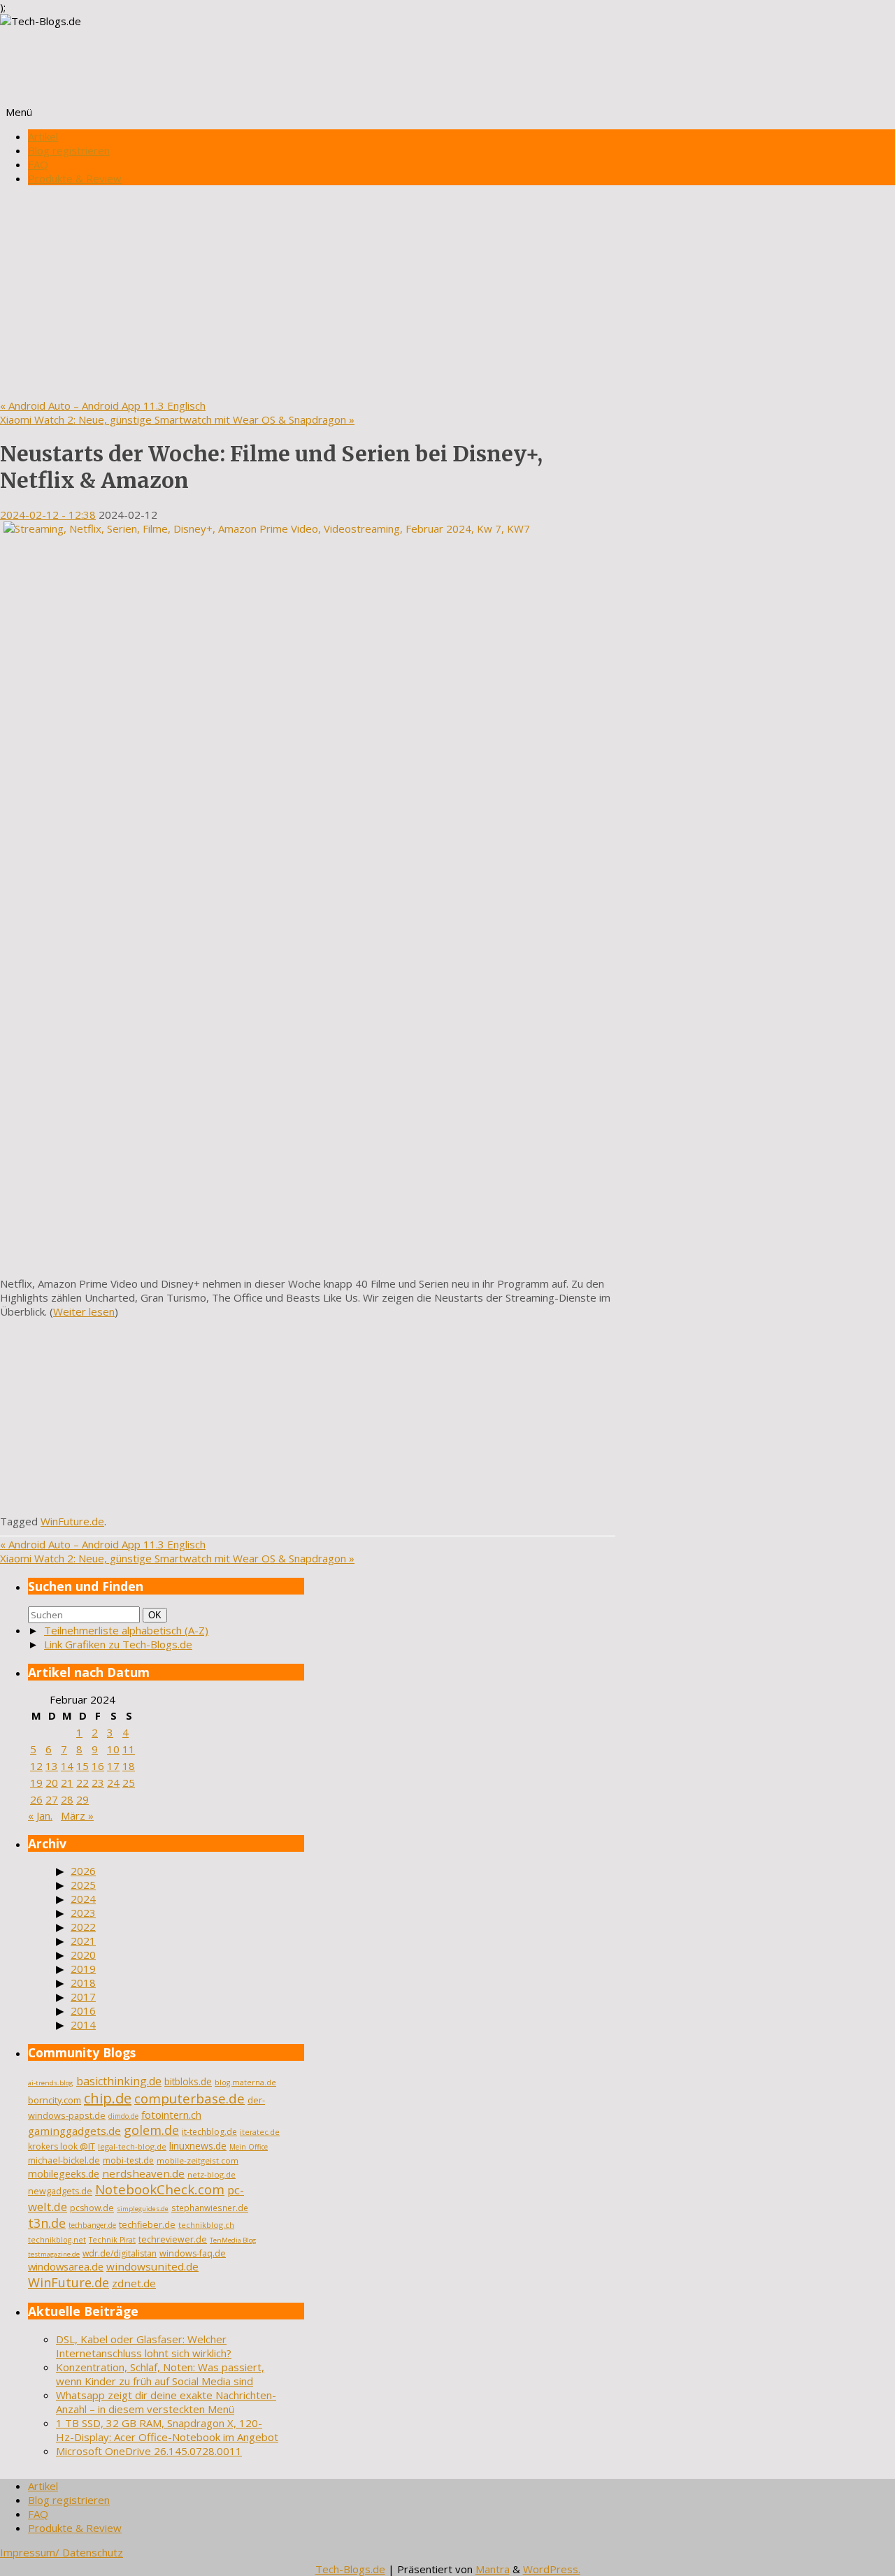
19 (36, 1783)
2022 (83, 1927)
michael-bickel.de (64, 2160)
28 (67, 1799)
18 (129, 1766)
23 (98, 1783)
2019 (83, 1969)
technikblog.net (57, 2240)
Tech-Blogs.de (350, 2569)
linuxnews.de (198, 2146)
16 (98, 1766)
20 (52, 1783)
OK (157, 1615)
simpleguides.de (143, 2209)
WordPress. (552, 2569)
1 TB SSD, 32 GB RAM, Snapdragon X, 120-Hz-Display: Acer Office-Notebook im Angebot (167, 2430)
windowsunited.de (152, 2266)
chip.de (108, 2098)
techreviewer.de (173, 2239)
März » (77, 1815)
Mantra (493, 2569)
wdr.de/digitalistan (120, 2253)
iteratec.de (260, 2132)
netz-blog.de (212, 2174)
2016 (83, 2010)
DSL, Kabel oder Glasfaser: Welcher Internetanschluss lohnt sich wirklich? (144, 2346)
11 (129, 1749)
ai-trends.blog (51, 2083)
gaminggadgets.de (74, 2131)
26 (36, 1799)
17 (113, 1766)
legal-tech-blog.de (132, 2146)
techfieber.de (147, 2225)
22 (83, 1783)
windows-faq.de (193, 2253)
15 (83, 1766)
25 (129, 1783)
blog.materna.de (245, 2082)
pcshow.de (92, 2208)
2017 (83, 1996)
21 (67, 1783)
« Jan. (40, 1815)
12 (36, 1766)
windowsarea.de (66, 2266)
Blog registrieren (69, 150)
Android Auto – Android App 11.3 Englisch (103, 405)
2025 (83, 1885)
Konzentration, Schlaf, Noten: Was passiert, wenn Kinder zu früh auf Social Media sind (160, 2374)
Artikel (43, 136)
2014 (83, 2024)
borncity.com (55, 2100)
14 (67, 1766)
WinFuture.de (72, 1521)
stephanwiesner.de (210, 2208)
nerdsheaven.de (143, 2173)
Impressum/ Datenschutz (62, 2552)
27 (52, 1799)
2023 (83, 1913)
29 (83, 1799)
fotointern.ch (171, 2115)
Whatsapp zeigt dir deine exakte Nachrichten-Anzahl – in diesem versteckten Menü (166, 2402)
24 (113, 1783)
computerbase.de (189, 2098)
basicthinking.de (119, 2081)
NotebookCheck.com (160, 2189)
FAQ (38, 164)
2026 (83, 1871)
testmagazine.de (54, 2254)
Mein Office (249, 2147)
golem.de (151, 2130)
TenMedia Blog (233, 2240)
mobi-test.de (128, 2160)
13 (52, 1766)
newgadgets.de (60, 2191)
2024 (83, 1899)
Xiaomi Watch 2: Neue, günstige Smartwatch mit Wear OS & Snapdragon (177, 419)
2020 (83, 1955)
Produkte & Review (75, 178)
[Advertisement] (447, 294)
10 (113, 1749)
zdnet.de (134, 2283)
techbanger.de (92, 2225)
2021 (83, 1941)
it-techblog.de (209, 2132)
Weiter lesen (84, 1311)
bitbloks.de (188, 2081)
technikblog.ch (206, 2225)
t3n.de (47, 2223)
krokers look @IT (62, 2146)
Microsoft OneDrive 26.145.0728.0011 (149, 2451)
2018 (83, 1983)
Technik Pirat (112, 2240)
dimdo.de (123, 2116)
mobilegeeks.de (64, 2174)
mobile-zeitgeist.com (198, 2160)
